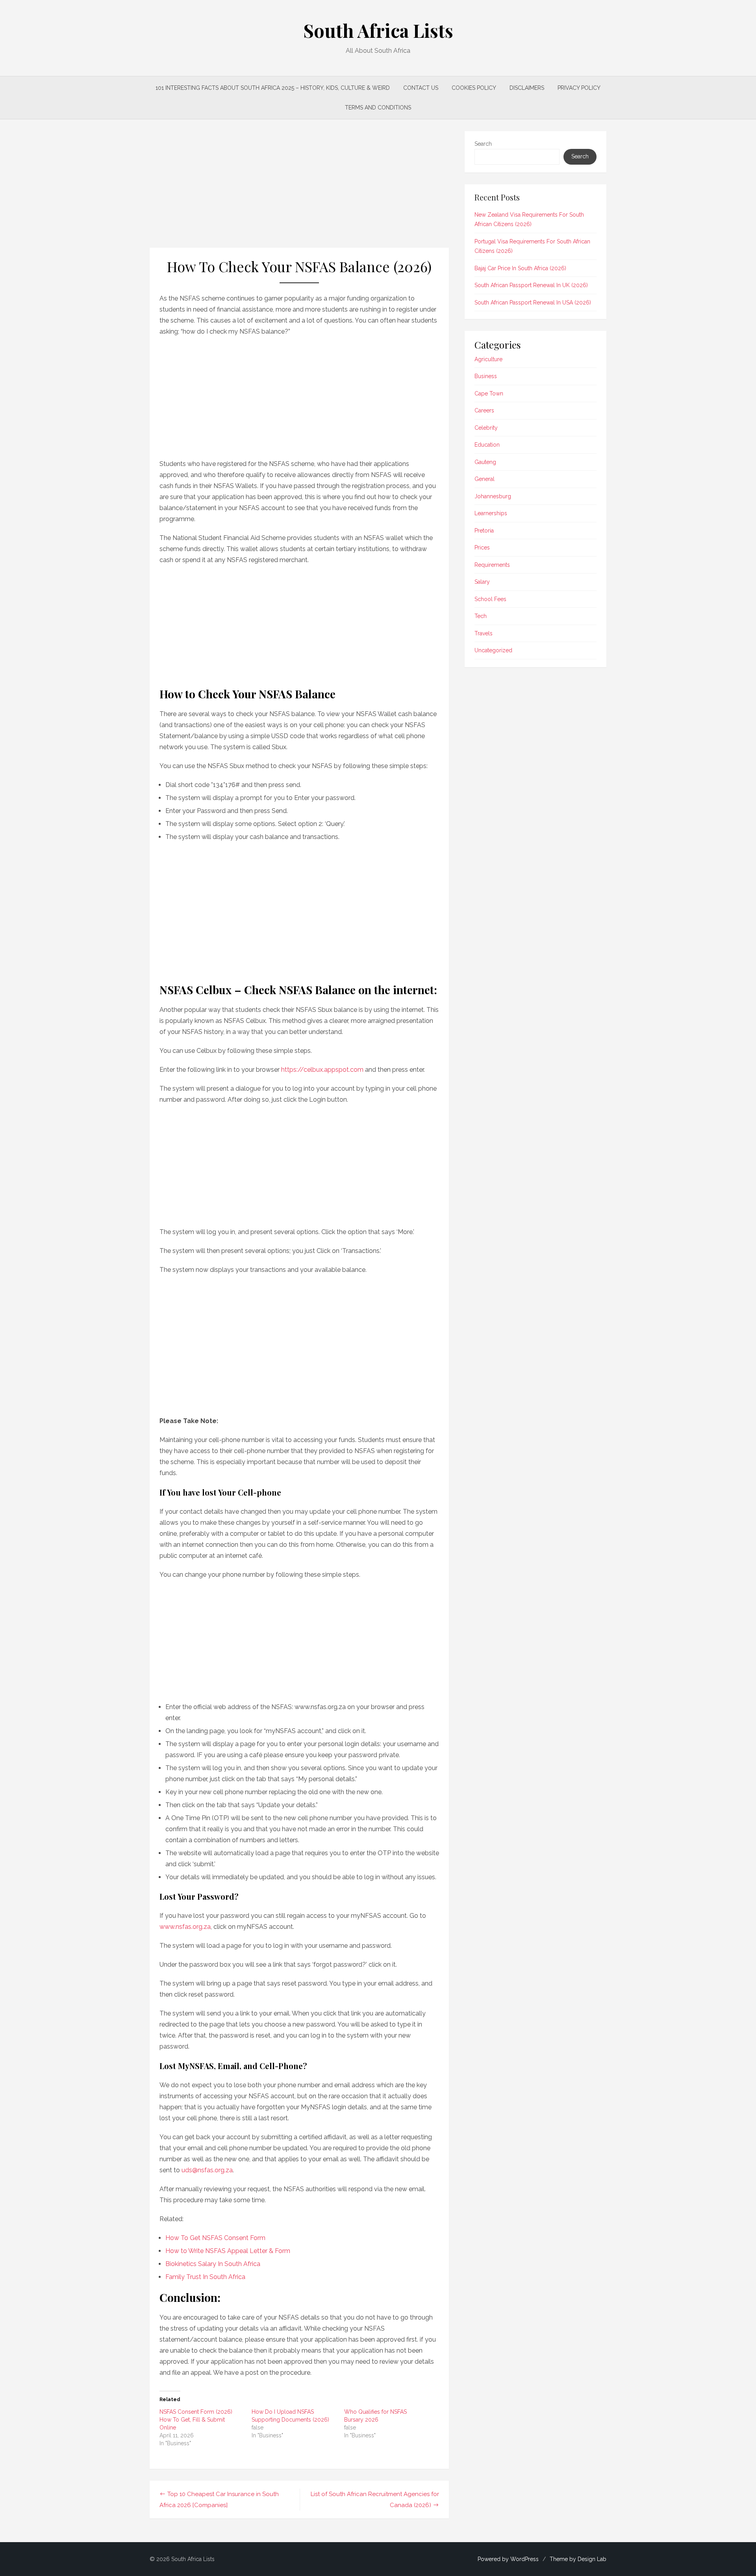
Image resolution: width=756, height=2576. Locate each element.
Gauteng (485, 462)
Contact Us (421, 88)
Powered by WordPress (508, 2559)
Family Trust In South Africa (205, 2277)
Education (487, 445)
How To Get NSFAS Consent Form (215, 2238)
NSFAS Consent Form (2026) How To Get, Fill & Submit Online (196, 2420)
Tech (481, 616)
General (485, 479)
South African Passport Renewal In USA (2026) (533, 303)
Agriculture (488, 359)
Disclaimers (527, 88)
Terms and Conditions (378, 108)
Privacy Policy (579, 88)
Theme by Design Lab (578, 2559)
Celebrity (486, 428)
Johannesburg (493, 496)
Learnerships (491, 513)
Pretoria (484, 531)
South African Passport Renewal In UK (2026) (531, 285)
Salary (482, 582)
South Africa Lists (378, 30)
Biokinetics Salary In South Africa (213, 2264)
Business (486, 376)
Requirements (492, 565)
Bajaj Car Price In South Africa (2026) (520, 268)
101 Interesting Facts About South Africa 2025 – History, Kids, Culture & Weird (273, 88)
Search (483, 144)
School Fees (490, 599)
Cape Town (489, 393)
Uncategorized (493, 650)
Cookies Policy (474, 88)
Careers (484, 410)
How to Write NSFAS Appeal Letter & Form (228, 2251)
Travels (484, 633)
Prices (482, 547)
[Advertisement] (299, 189)
